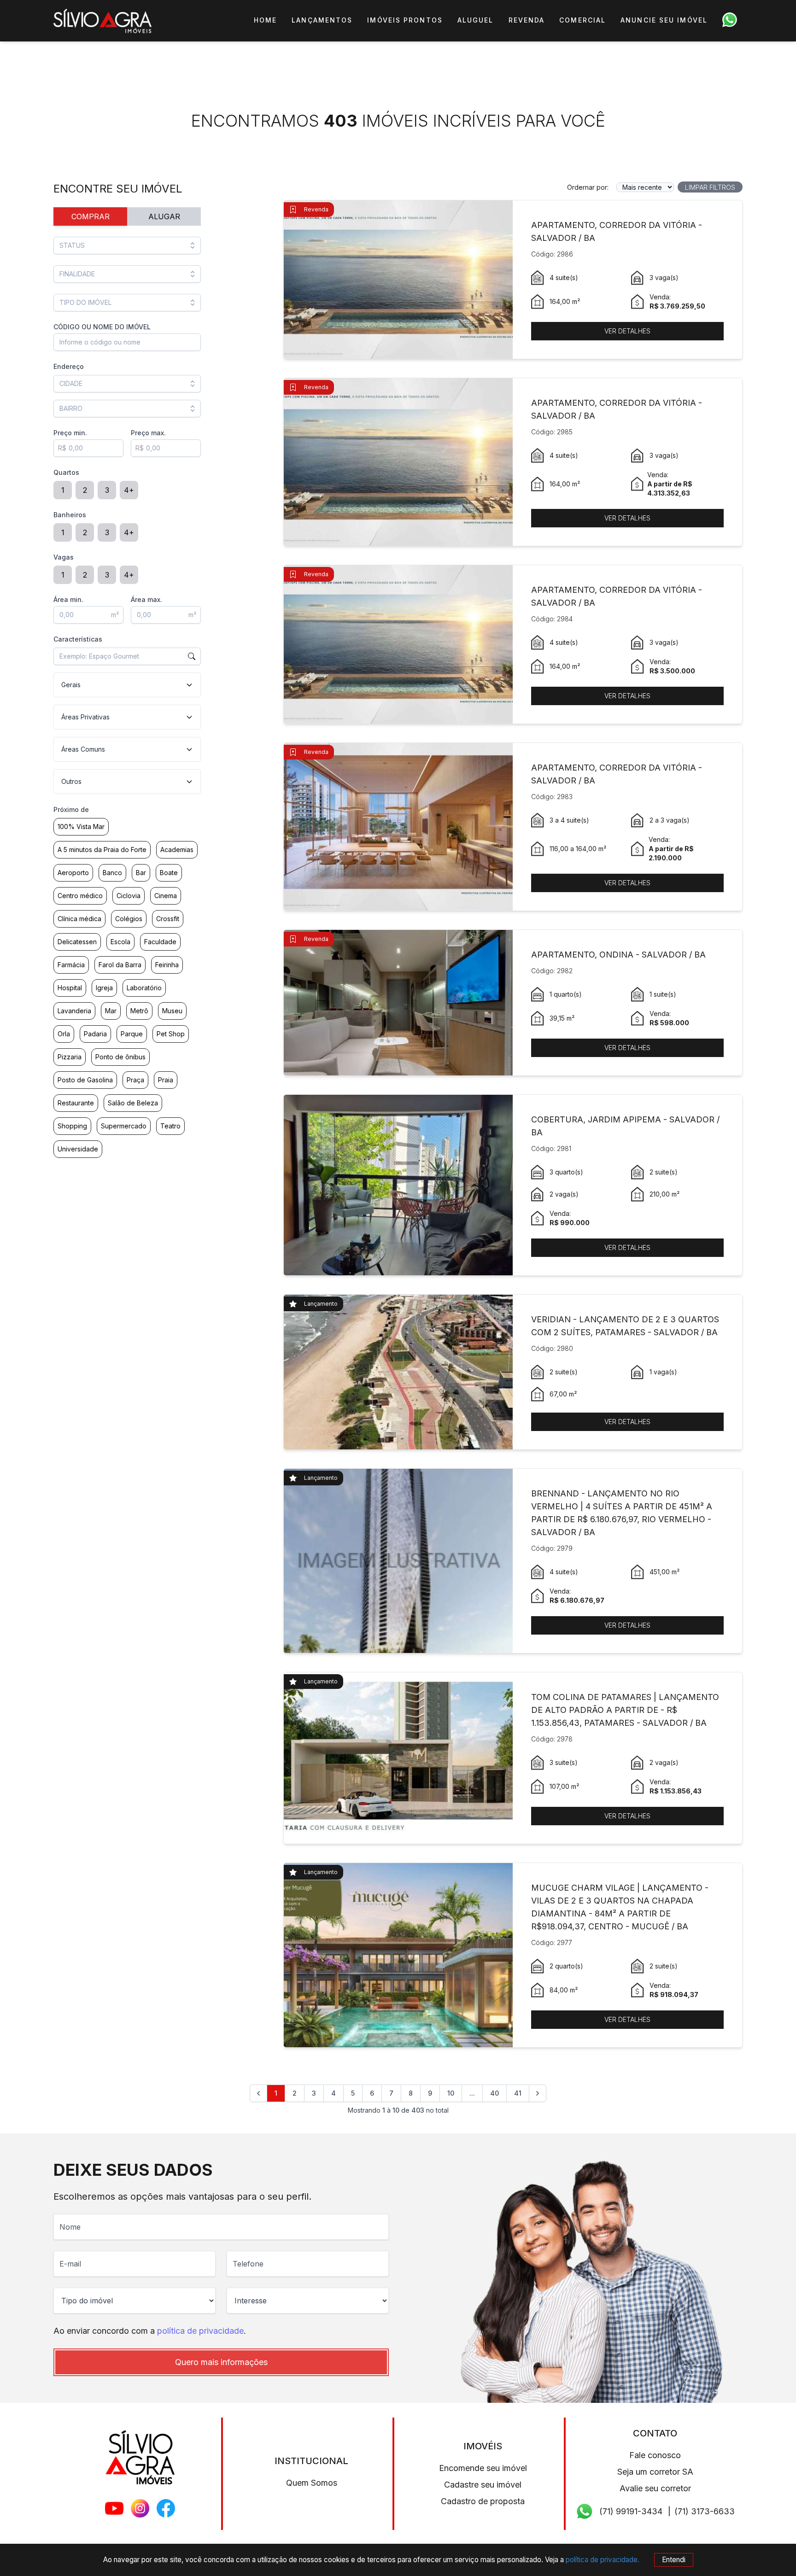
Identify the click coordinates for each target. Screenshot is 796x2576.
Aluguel (476, 20)
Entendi (674, 2560)
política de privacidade (200, 2331)
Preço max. (148, 433)
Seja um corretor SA (655, 2472)
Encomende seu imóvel (483, 2468)
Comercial (582, 20)
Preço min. (70, 433)
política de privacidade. (603, 2560)
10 (451, 2093)
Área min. (68, 599)
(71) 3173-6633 (705, 2511)
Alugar (164, 216)
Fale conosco (655, 2455)
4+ (129, 490)
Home (265, 20)
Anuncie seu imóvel (664, 20)
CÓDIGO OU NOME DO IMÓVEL (102, 327)
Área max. (146, 599)
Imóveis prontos (405, 20)
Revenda (527, 20)
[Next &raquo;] (538, 2093)
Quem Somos (312, 2483)
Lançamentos (322, 20)
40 (495, 2093)
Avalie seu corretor (655, 2488)
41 (518, 2093)
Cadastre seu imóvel (483, 2485)
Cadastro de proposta (483, 2501)
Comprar (91, 216)
